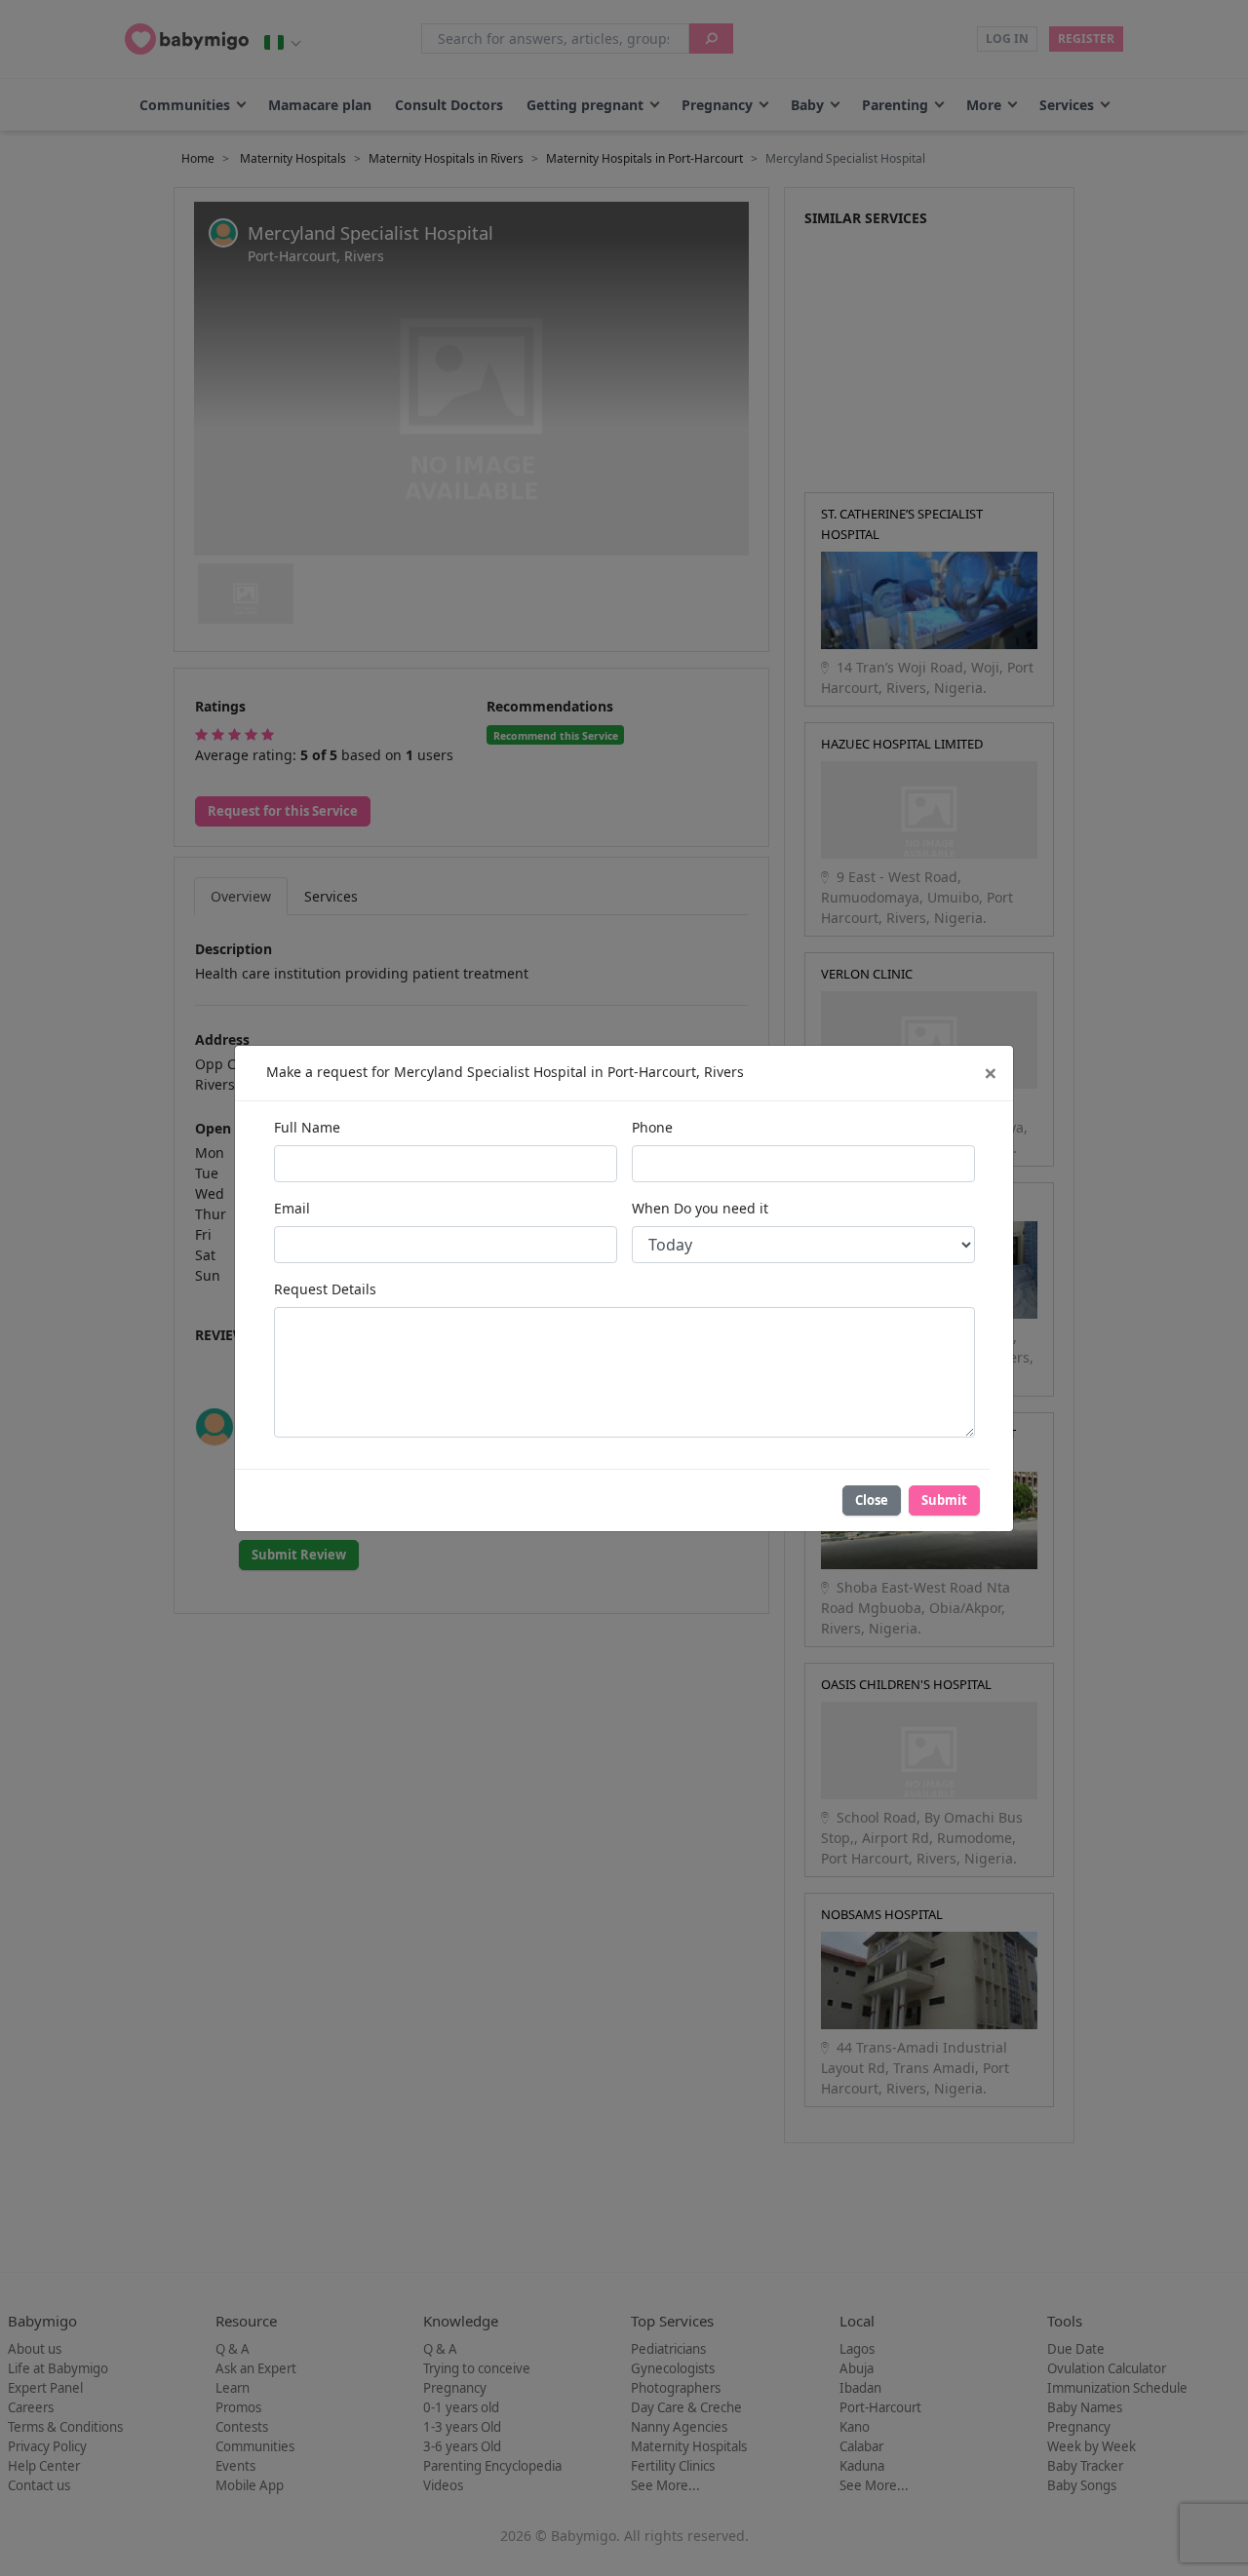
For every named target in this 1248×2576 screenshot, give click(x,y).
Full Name (307, 1127)
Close (872, 1500)
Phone (652, 1127)
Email (292, 1208)
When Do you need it (700, 1208)
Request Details (325, 1289)
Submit (944, 1500)
